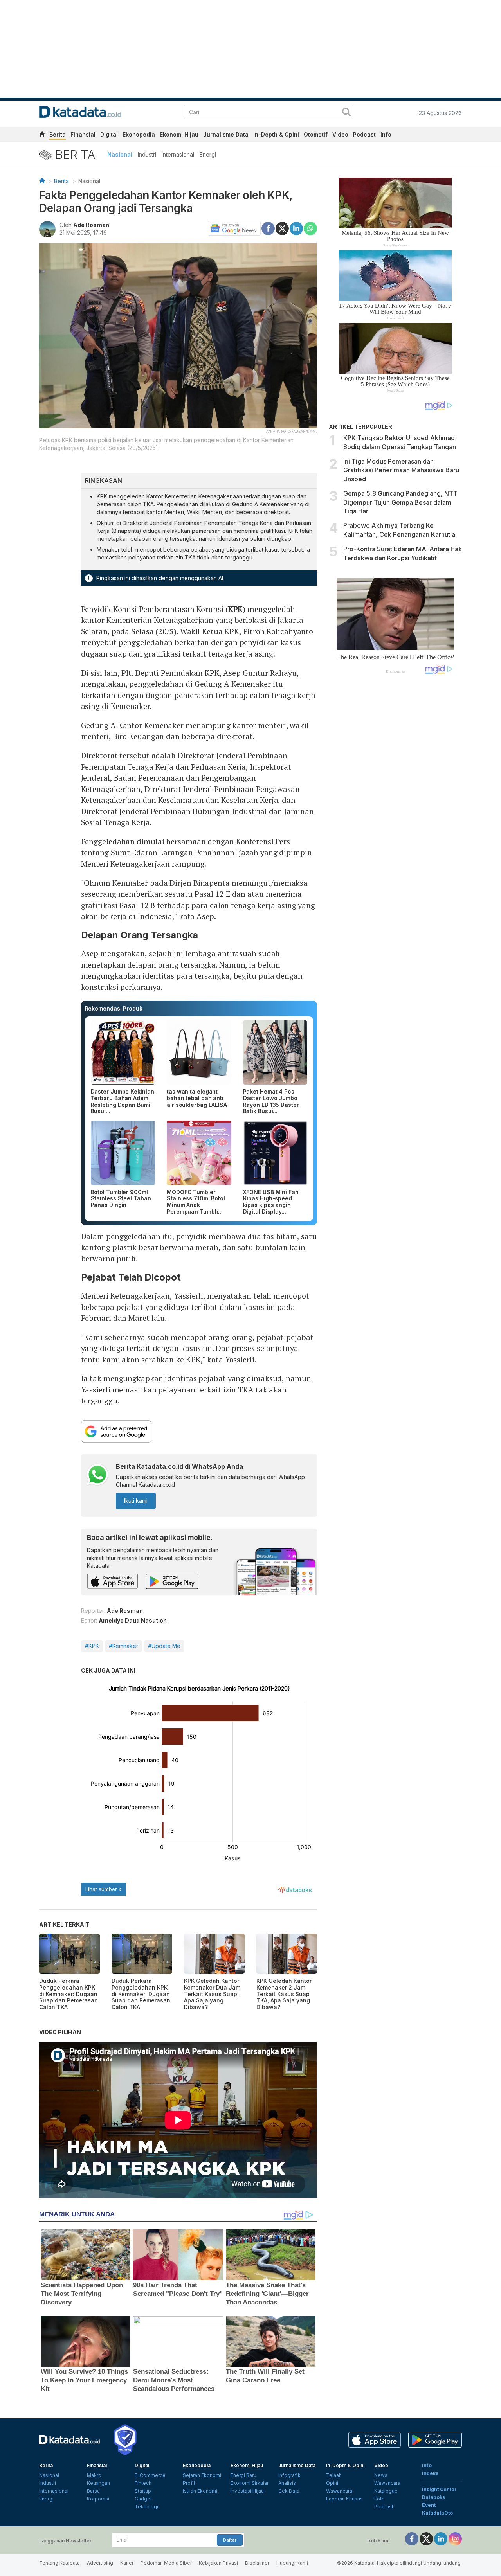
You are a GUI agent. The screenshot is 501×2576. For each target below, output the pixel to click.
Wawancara (339, 2491)
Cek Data (289, 2491)
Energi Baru (243, 2475)
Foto (379, 2499)
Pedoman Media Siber (166, 2563)
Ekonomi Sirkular (250, 2483)
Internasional (178, 154)
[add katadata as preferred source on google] (199, 1431)
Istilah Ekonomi (200, 2491)
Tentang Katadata (59, 2563)
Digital (109, 134)
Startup (143, 2491)
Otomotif (316, 134)
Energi (208, 154)
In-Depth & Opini (276, 134)
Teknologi (146, 2507)
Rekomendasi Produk (114, 1008)
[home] (42, 136)
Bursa (93, 2491)
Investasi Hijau (247, 2491)
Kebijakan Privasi (218, 2563)
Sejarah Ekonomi (202, 2475)
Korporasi (98, 2499)
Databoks (433, 2497)
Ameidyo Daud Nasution (133, 1620)
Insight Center (439, 2489)
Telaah (334, 2475)
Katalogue (386, 2491)
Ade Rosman (91, 225)
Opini (332, 2483)
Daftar (230, 2540)
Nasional (120, 154)
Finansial (83, 134)
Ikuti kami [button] (136, 1501)
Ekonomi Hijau (179, 134)
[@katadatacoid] (455, 2538)
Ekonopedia (139, 134)
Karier (127, 2563)
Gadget (143, 2499)
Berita (58, 134)
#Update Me (164, 1646)
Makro (94, 2475)
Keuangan (98, 2483)
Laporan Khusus (344, 2499)
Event (429, 2505)
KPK (236, 609)
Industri (147, 154)
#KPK (92, 1646)
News (381, 2475)
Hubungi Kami (292, 2563)
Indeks (430, 2473)
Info (386, 134)
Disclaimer (257, 2563)
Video (340, 134)
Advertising (100, 2563)
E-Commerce (150, 2475)
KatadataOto (437, 2513)
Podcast (364, 134)
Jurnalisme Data (226, 134)
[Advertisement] (395, 813)
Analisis (287, 2483)
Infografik (289, 2475)
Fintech (143, 2483)
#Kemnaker (123, 1646)
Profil (189, 2483)
